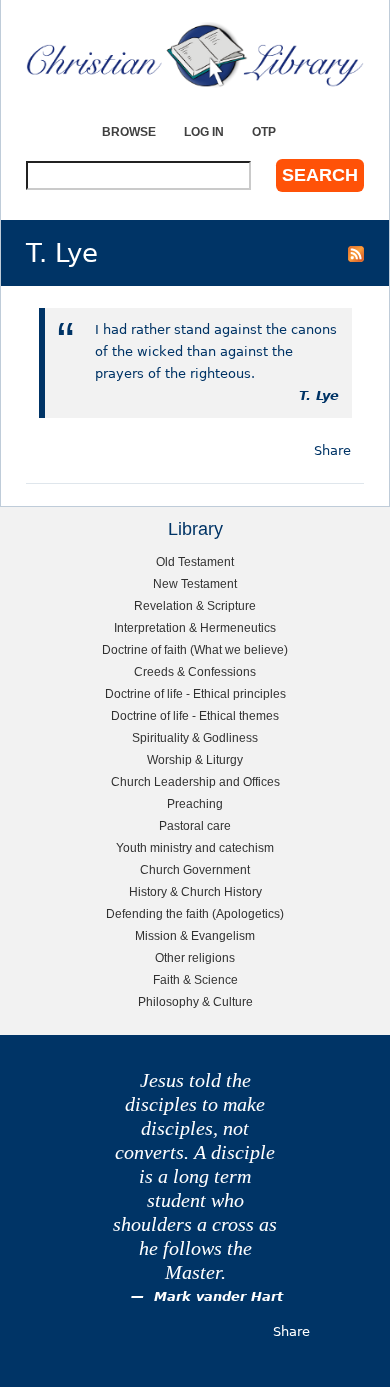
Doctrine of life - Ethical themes (195, 715)
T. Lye (319, 395)
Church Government (195, 869)
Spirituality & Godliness (195, 737)
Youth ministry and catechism (195, 847)
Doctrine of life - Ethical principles (195, 693)
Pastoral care (195, 825)
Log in (204, 131)
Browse (129, 131)
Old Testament (195, 561)
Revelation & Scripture (195, 605)
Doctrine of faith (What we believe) (195, 649)
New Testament (195, 583)
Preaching (195, 803)
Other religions (195, 957)
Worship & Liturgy (195, 759)
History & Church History (195, 891)
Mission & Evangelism (195, 935)
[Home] (195, 55)
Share (332, 450)
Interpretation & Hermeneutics (195, 627)
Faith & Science (195, 979)
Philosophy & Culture (195, 1001)
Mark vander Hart (218, 1296)
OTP (264, 131)
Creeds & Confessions (195, 671)
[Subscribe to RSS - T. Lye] (356, 253)
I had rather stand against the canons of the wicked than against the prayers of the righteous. (216, 351)
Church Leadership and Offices (195, 781)
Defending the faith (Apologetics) (195, 913)
